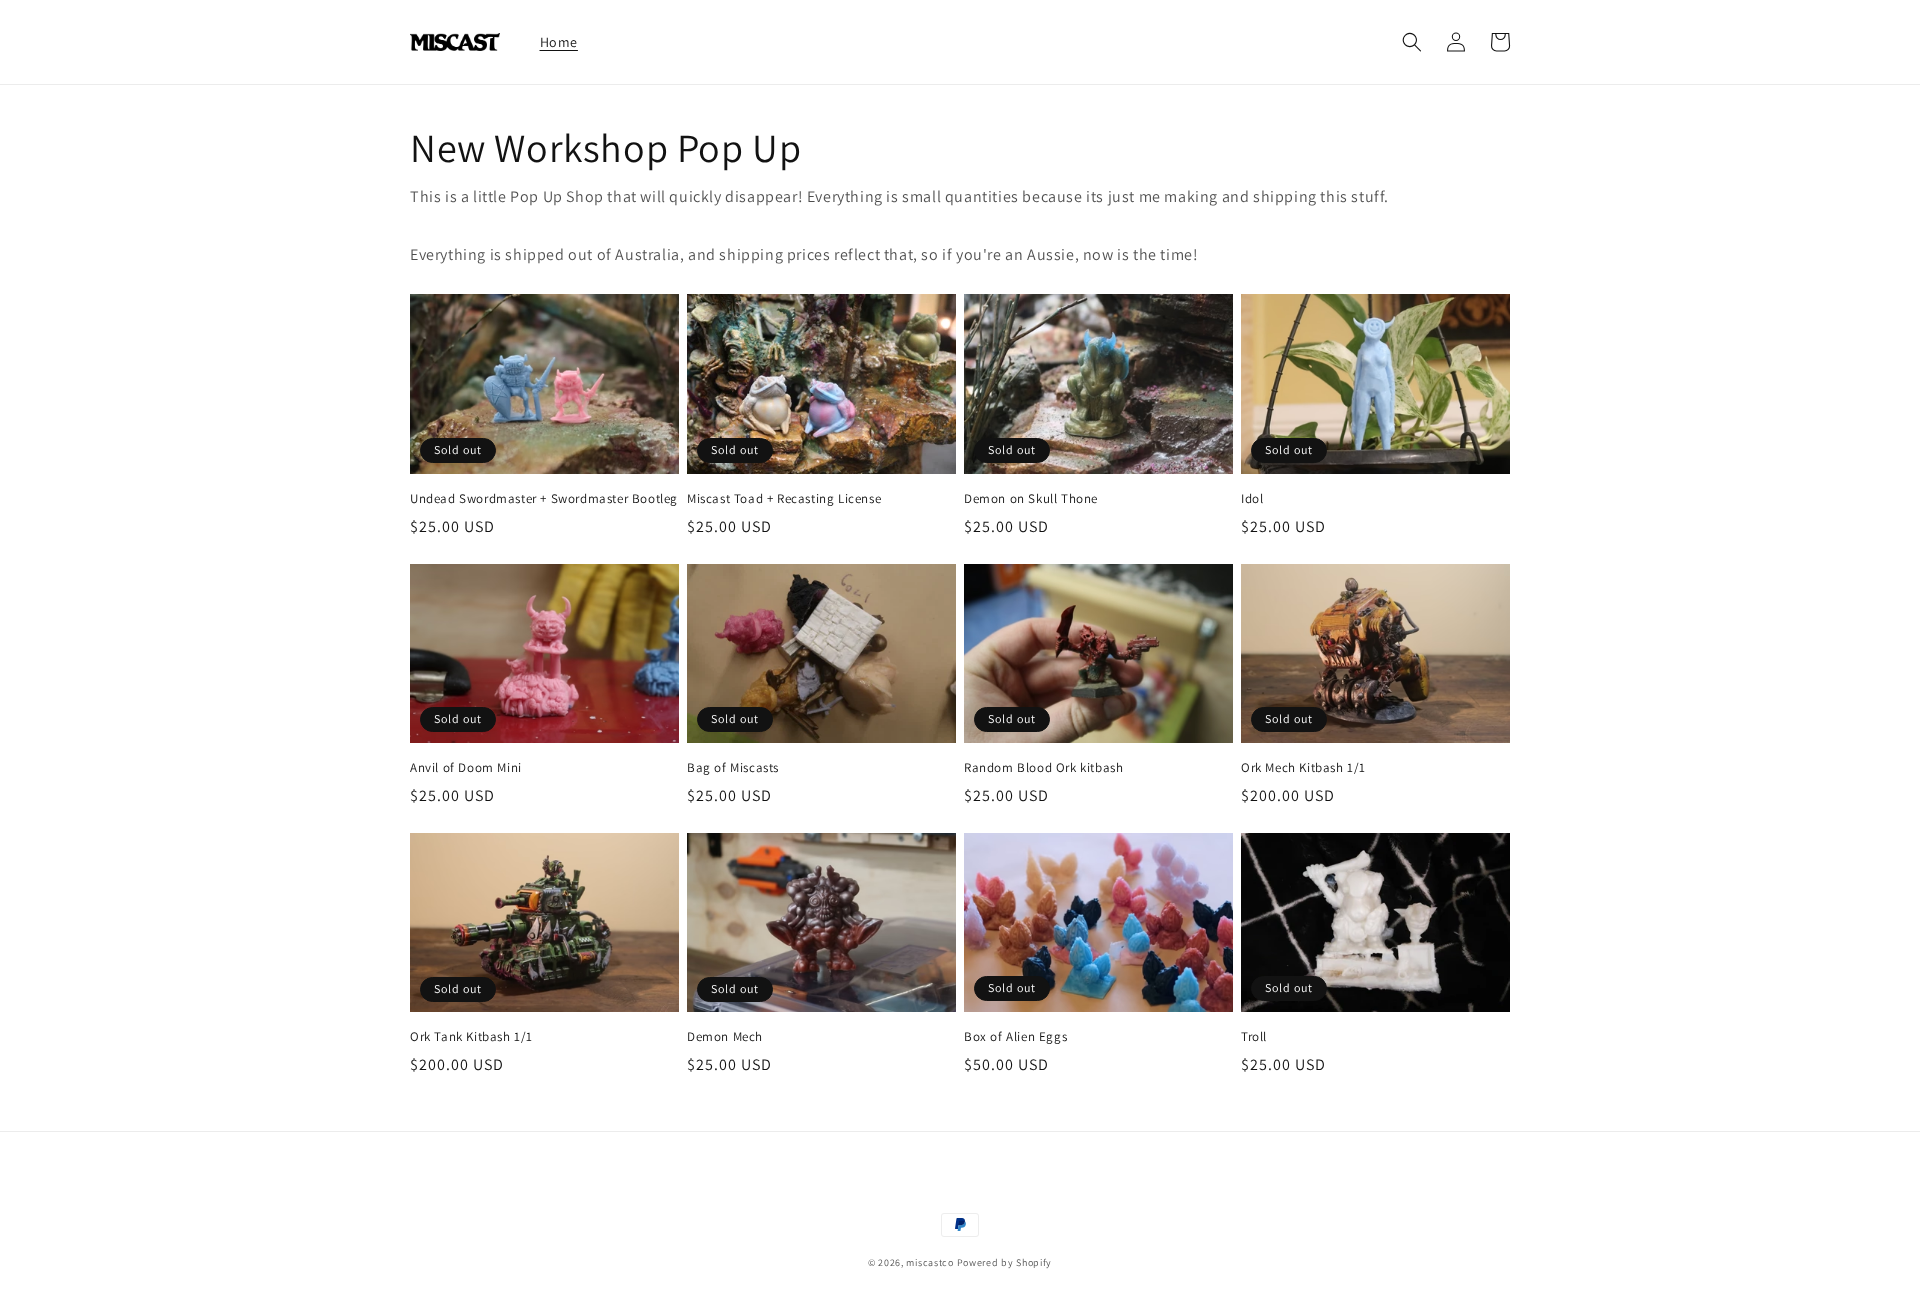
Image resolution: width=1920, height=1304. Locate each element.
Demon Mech (725, 1037)
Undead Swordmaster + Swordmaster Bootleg (544, 499)
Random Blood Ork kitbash (1043, 768)
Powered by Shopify (1005, 1262)
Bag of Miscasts (733, 768)
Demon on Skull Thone (1031, 499)
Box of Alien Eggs (1015, 1037)
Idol (1252, 499)
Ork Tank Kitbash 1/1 (471, 1037)
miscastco (929, 1262)
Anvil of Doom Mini (466, 768)
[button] (1412, 42)
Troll (1254, 1037)
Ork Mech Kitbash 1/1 (1303, 768)
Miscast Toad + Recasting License (784, 499)
